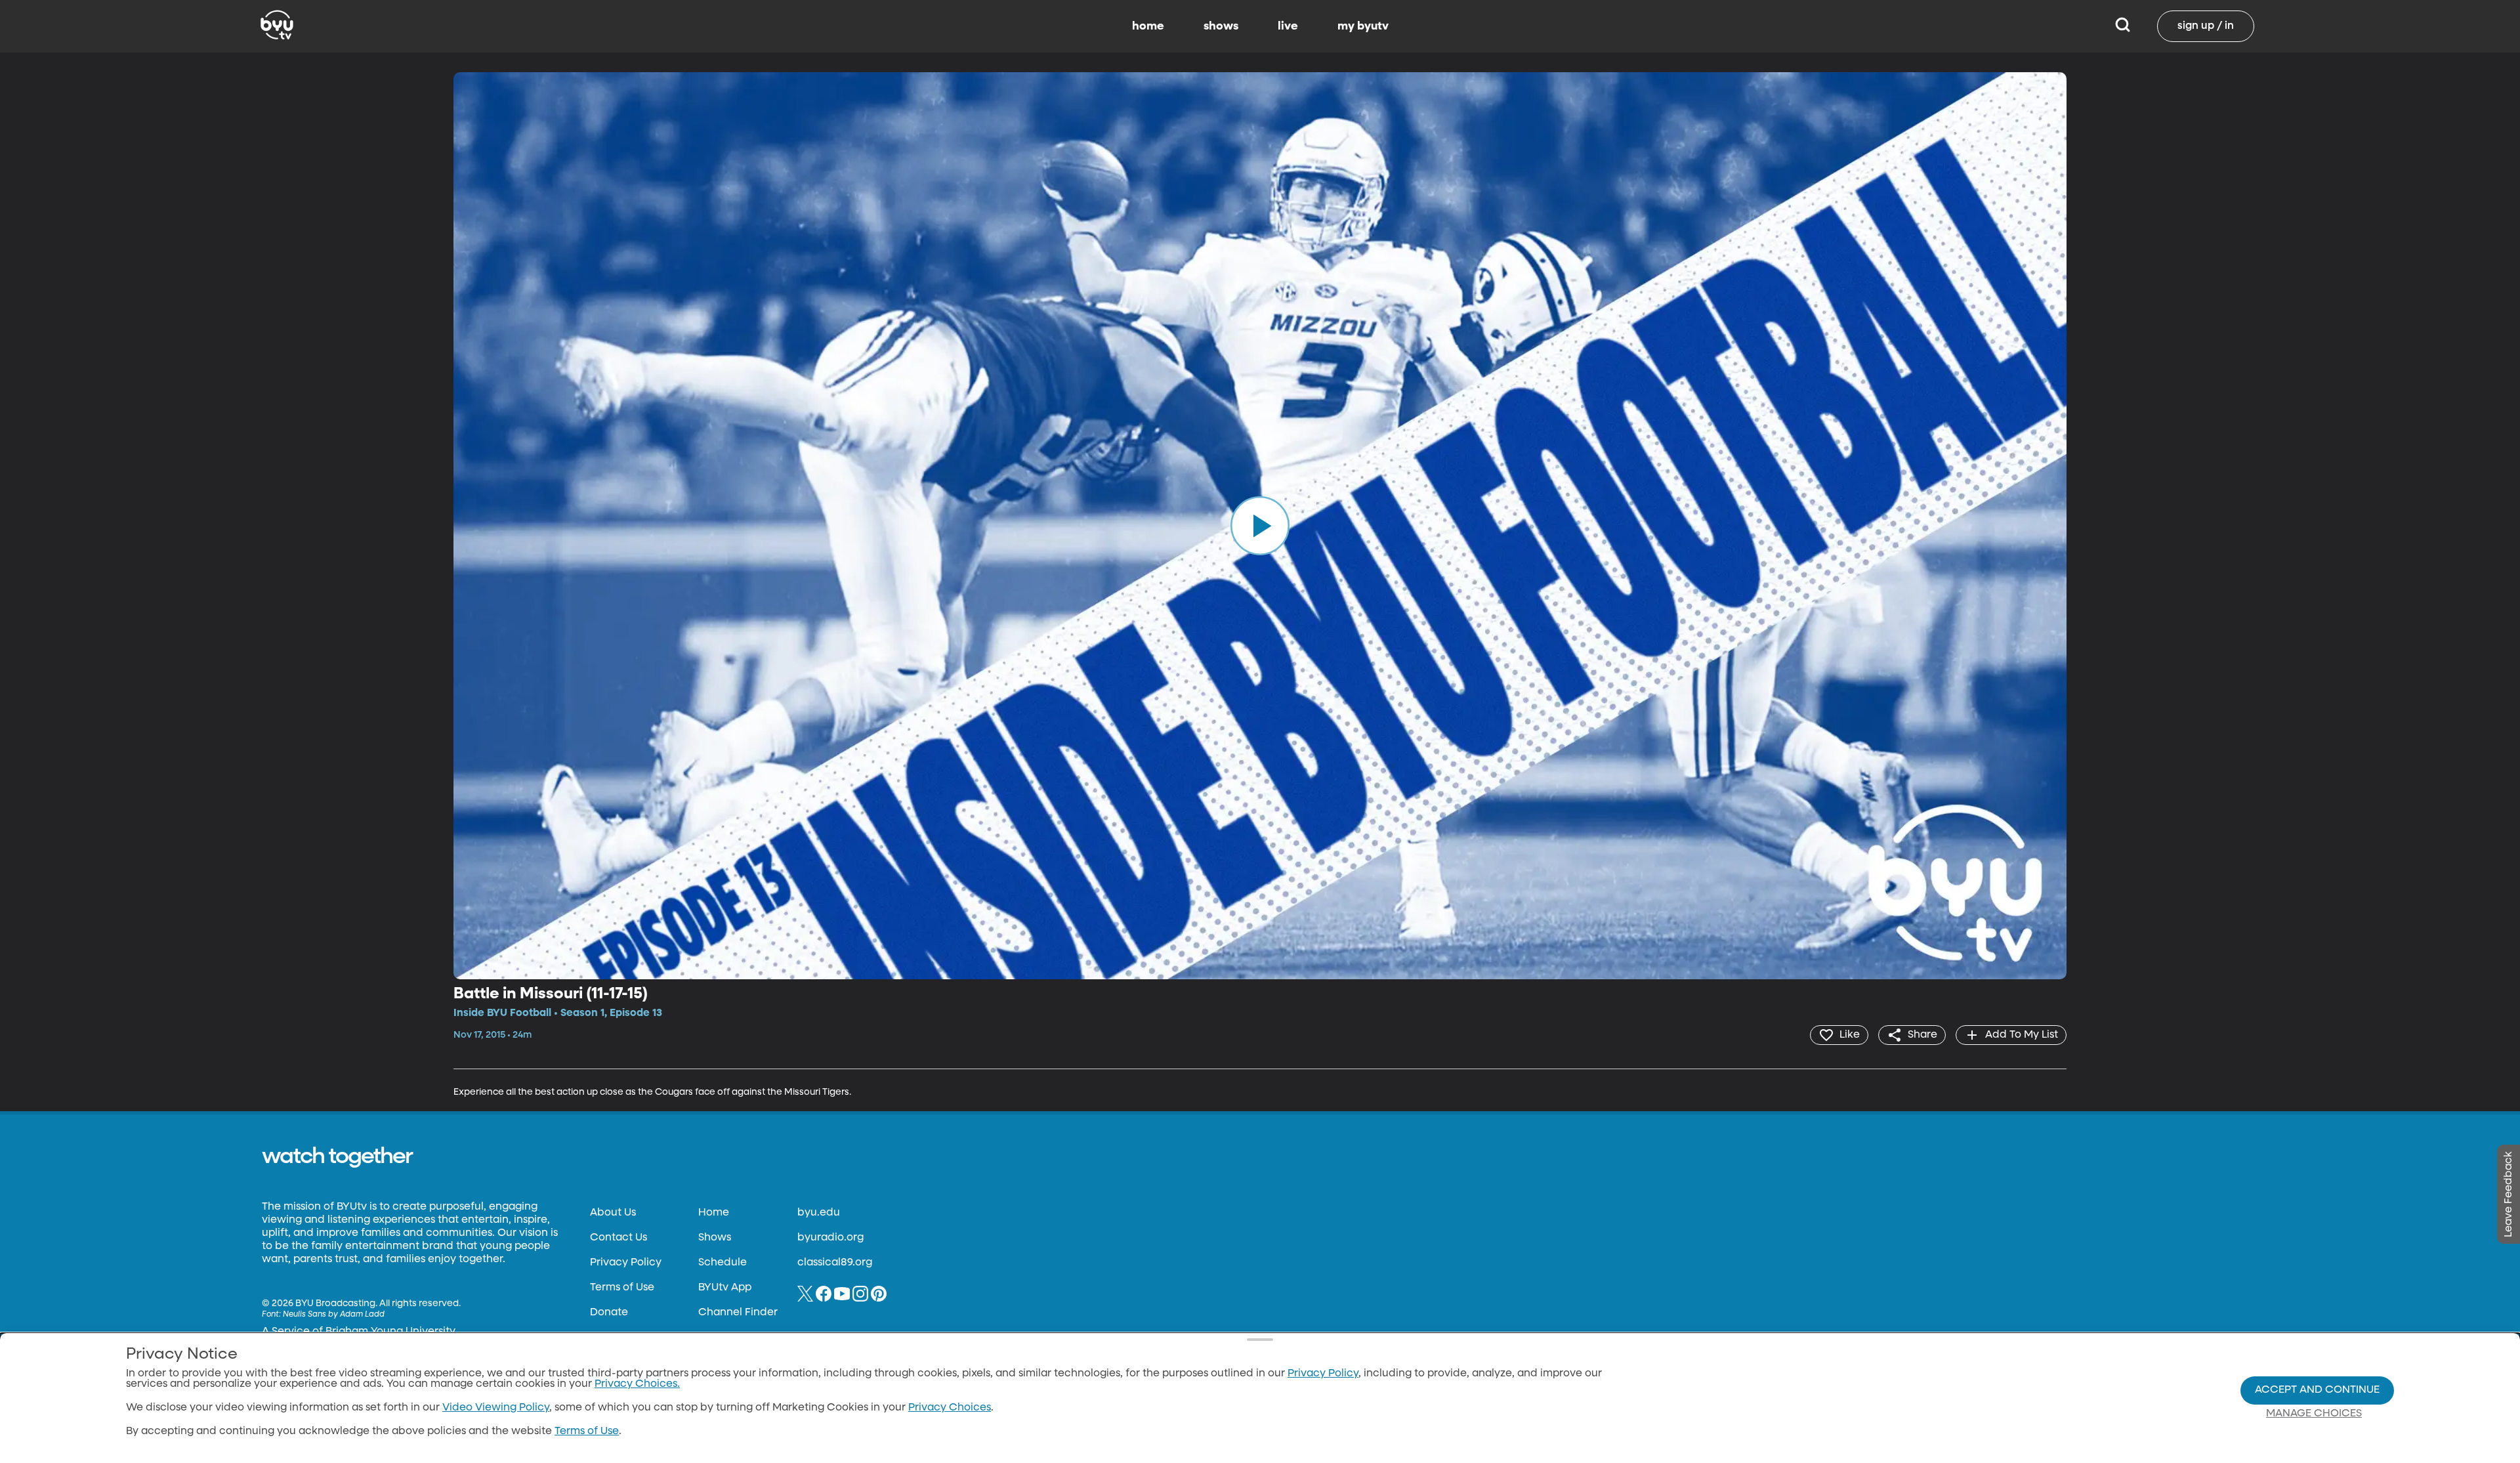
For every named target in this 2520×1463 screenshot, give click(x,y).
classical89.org (835, 1263)
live (1288, 26)
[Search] (2123, 26)
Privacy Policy (626, 1263)
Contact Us (619, 1238)
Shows (715, 1238)
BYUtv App (725, 1288)
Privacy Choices (950, 1408)
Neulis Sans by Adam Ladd (334, 1315)
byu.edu (819, 1213)
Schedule (723, 1263)
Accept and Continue (2317, 1390)
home (1148, 26)
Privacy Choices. (637, 1384)
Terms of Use (622, 1288)
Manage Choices (2314, 1414)
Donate (609, 1313)
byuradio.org (830, 1238)
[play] (1260, 526)
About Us (613, 1213)
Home (714, 1213)
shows (1221, 26)
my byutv (1363, 26)
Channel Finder (738, 1313)
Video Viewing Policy (496, 1408)
